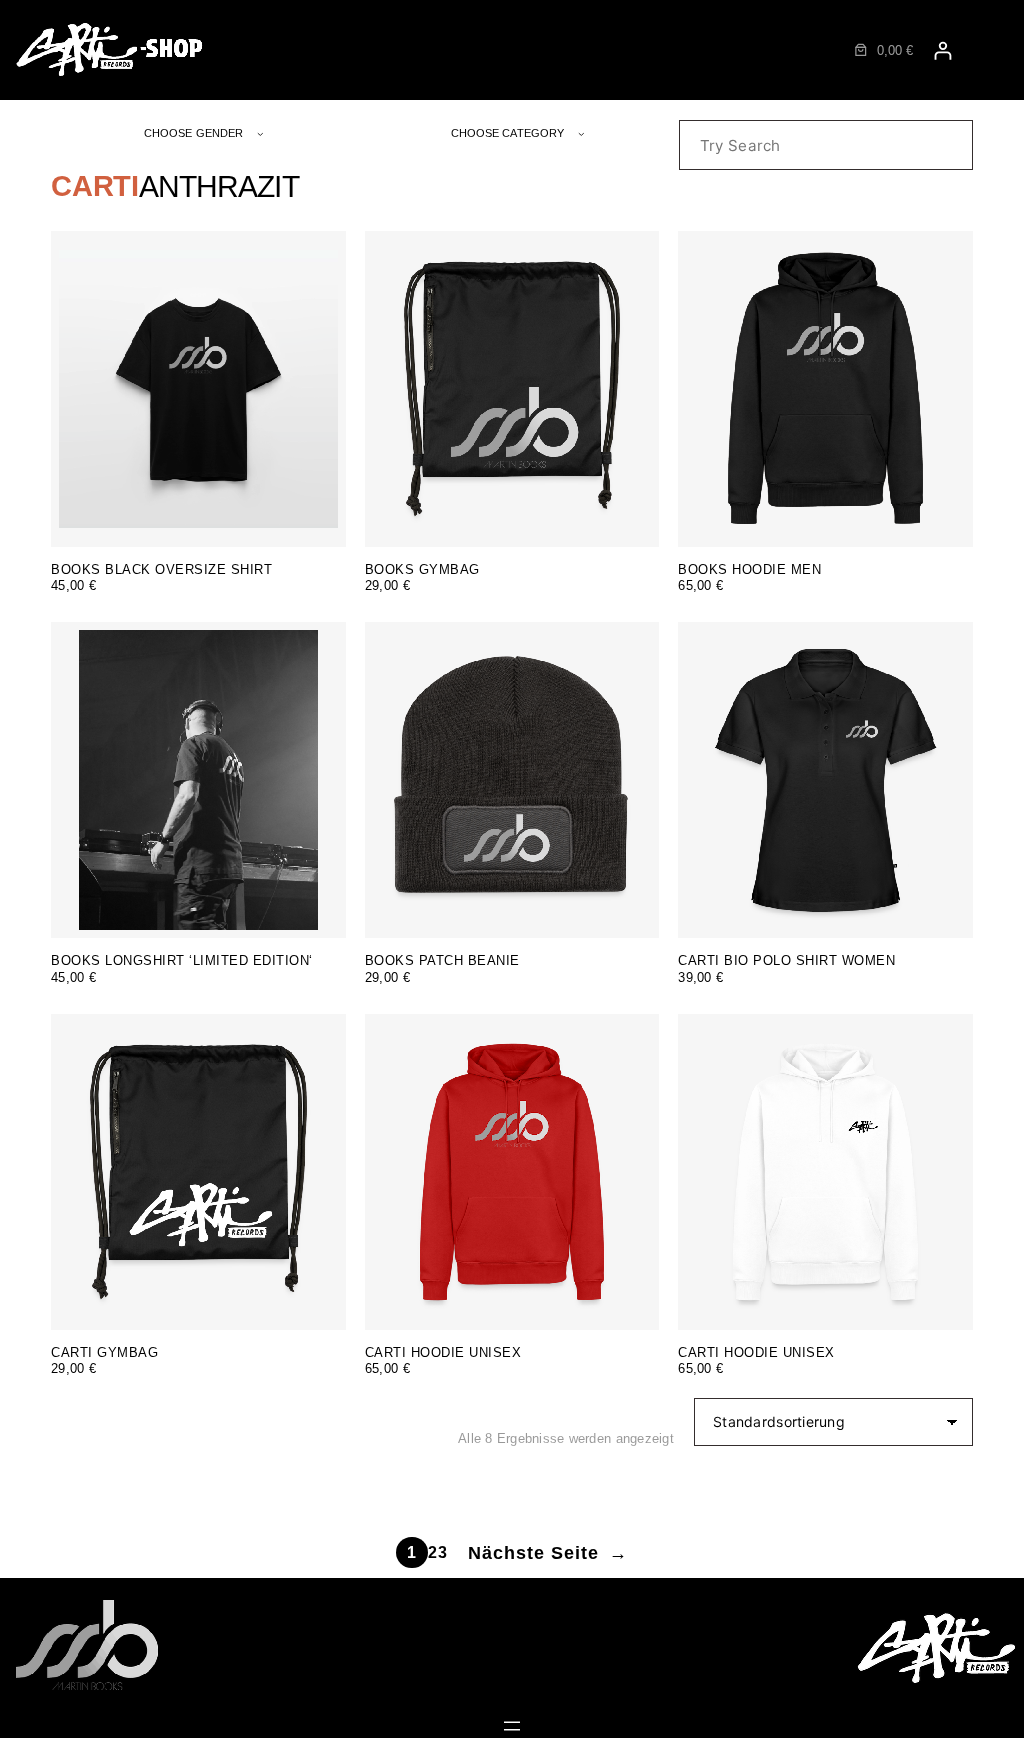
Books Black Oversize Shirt (161, 570)
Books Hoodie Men (749, 570)
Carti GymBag (104, 1353)
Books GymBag (422, 570)
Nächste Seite (548, 1552)
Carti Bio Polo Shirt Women (786, 961)
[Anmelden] (942, 50)
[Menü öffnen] (512, 1726)
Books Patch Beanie (442, 961)
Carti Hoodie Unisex (443, 1353)
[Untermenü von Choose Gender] (260, 133)
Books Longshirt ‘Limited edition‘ (182, 961)
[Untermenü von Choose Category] (581, 133)
